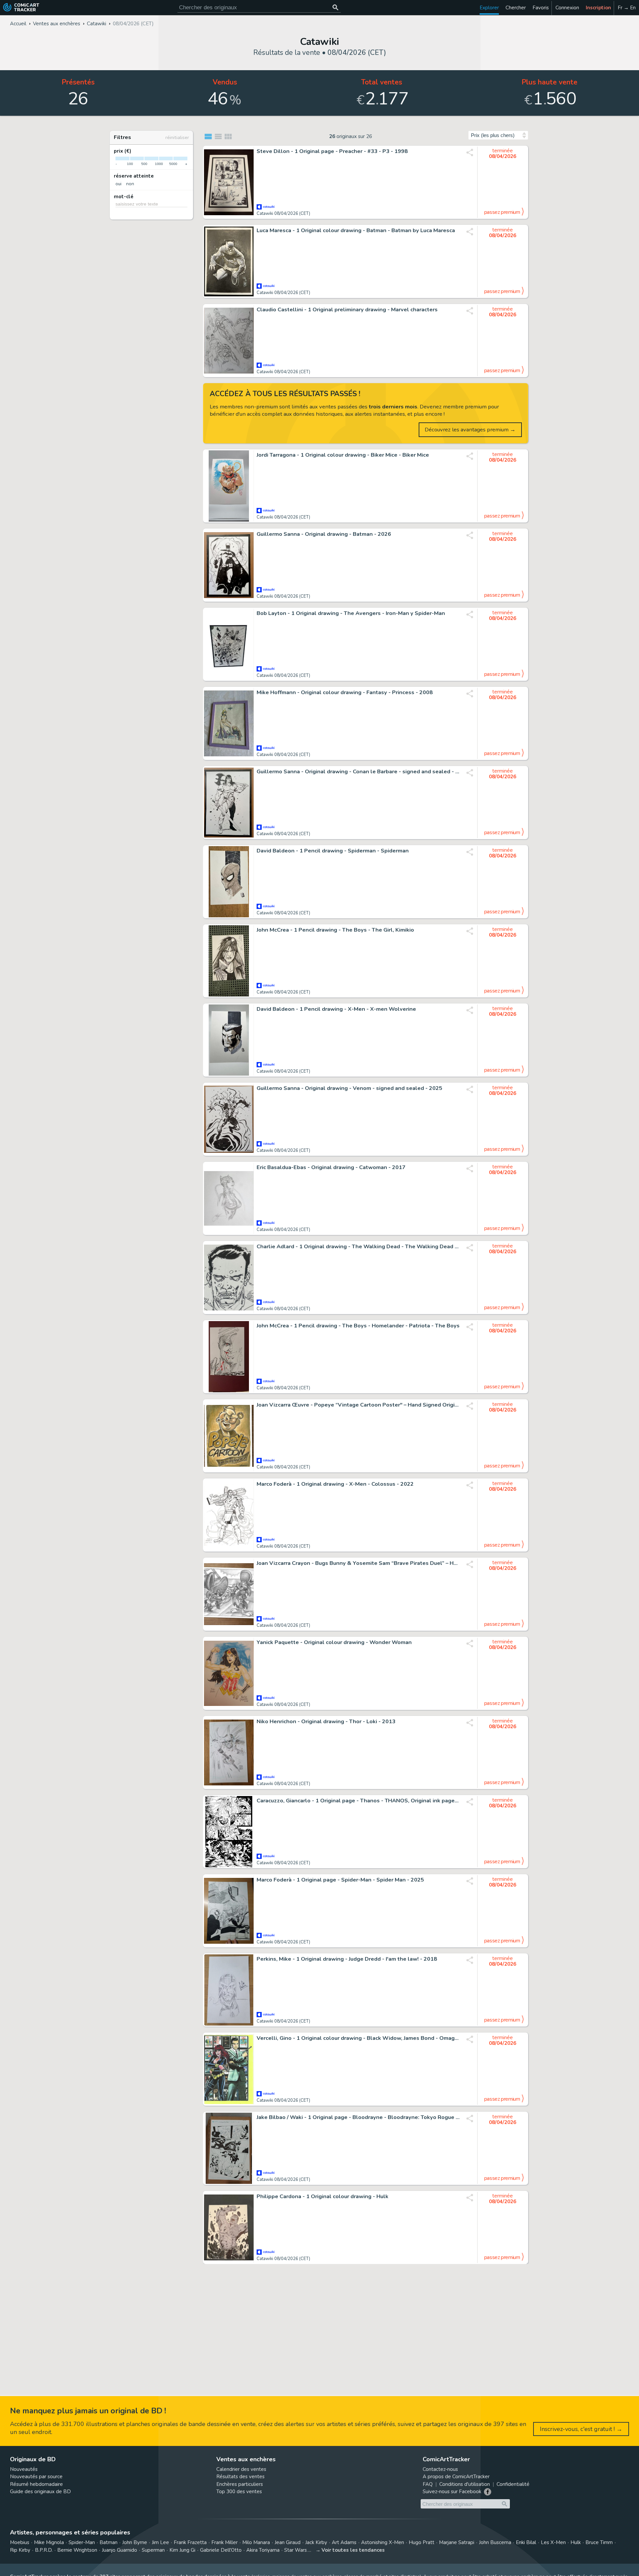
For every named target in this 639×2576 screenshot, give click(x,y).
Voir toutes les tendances (353, 2550)
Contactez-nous (440, 2469)
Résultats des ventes (240, 2477)
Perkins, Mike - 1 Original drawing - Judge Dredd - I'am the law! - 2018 (347, 1959)
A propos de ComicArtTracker (456, 2477)
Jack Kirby (316, 2542)
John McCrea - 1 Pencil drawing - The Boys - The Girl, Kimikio (335, 930)
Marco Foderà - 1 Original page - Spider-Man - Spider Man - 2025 (340, 1880)
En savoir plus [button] (50, 2544)
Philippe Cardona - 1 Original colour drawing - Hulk (322, 2197)
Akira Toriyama (263, 2550)
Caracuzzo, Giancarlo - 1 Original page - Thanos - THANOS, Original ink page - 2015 (358, 1801)
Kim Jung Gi (182, 2550)
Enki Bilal (526, 2542)
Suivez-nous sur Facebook (452, 2492)
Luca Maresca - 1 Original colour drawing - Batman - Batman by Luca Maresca (356, 230)
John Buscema (495, 2542)
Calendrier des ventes (241, 2469)
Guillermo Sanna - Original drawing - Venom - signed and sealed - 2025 (349, 1088)
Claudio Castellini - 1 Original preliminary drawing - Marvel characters (347, 310)
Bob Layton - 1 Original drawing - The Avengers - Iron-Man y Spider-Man (351, 613)
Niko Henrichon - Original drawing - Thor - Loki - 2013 (326, 1722)
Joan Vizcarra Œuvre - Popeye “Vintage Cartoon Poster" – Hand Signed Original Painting (358, 1405)
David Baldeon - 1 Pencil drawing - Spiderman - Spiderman (333, 851)
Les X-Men (553, 2542)
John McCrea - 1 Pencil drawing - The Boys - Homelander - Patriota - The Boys (358, 1326)
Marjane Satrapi (457, 2542)
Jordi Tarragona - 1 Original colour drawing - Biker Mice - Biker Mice (343, 455)
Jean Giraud (288, 2542)
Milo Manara (256, 2542)
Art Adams (344, 2542)
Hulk (576, 2542)
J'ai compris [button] (69, 2560)
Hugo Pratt (422, 2542)
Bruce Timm (599, 2542)
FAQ (428, 2484)
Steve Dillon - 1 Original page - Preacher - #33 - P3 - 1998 (332, 151)
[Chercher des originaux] (335, 7)
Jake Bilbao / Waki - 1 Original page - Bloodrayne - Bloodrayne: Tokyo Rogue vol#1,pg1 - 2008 (358, 2117)
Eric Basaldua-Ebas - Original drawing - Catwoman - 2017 (331, 1167)
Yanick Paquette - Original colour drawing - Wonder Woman (334, 1642)
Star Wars (296, 2550)
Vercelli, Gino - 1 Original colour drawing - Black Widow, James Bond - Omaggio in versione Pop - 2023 (358, 2038)
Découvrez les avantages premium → (470, 430)
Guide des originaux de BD (40, 2492)
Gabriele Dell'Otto (221, 2550)
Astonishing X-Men (383, 2542)
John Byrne (135, 2542)
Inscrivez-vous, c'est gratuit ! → (581, 2429)
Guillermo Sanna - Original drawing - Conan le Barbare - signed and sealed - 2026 (358, 772)
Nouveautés (24, 2469)
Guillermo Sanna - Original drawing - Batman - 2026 (324, 534)
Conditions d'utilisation (465, 2484)
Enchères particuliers (240, 2484)
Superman (153, 2550)
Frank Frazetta (190, 2542)
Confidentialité (513, 2484)
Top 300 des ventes (239, 2492)
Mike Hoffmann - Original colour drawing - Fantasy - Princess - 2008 (345, 692)
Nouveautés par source (36, 2477)
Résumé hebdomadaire (36, 2484)
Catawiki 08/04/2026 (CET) (283, 214)
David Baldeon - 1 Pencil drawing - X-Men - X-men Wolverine (336, 1009)
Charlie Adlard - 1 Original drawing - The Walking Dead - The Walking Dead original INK (358, 1247)
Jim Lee (160, 2542)
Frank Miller (224, 2542)
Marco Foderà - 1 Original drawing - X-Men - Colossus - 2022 (335, 1484)
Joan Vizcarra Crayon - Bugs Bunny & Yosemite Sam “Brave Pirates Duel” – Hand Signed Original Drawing (358, 1563)
